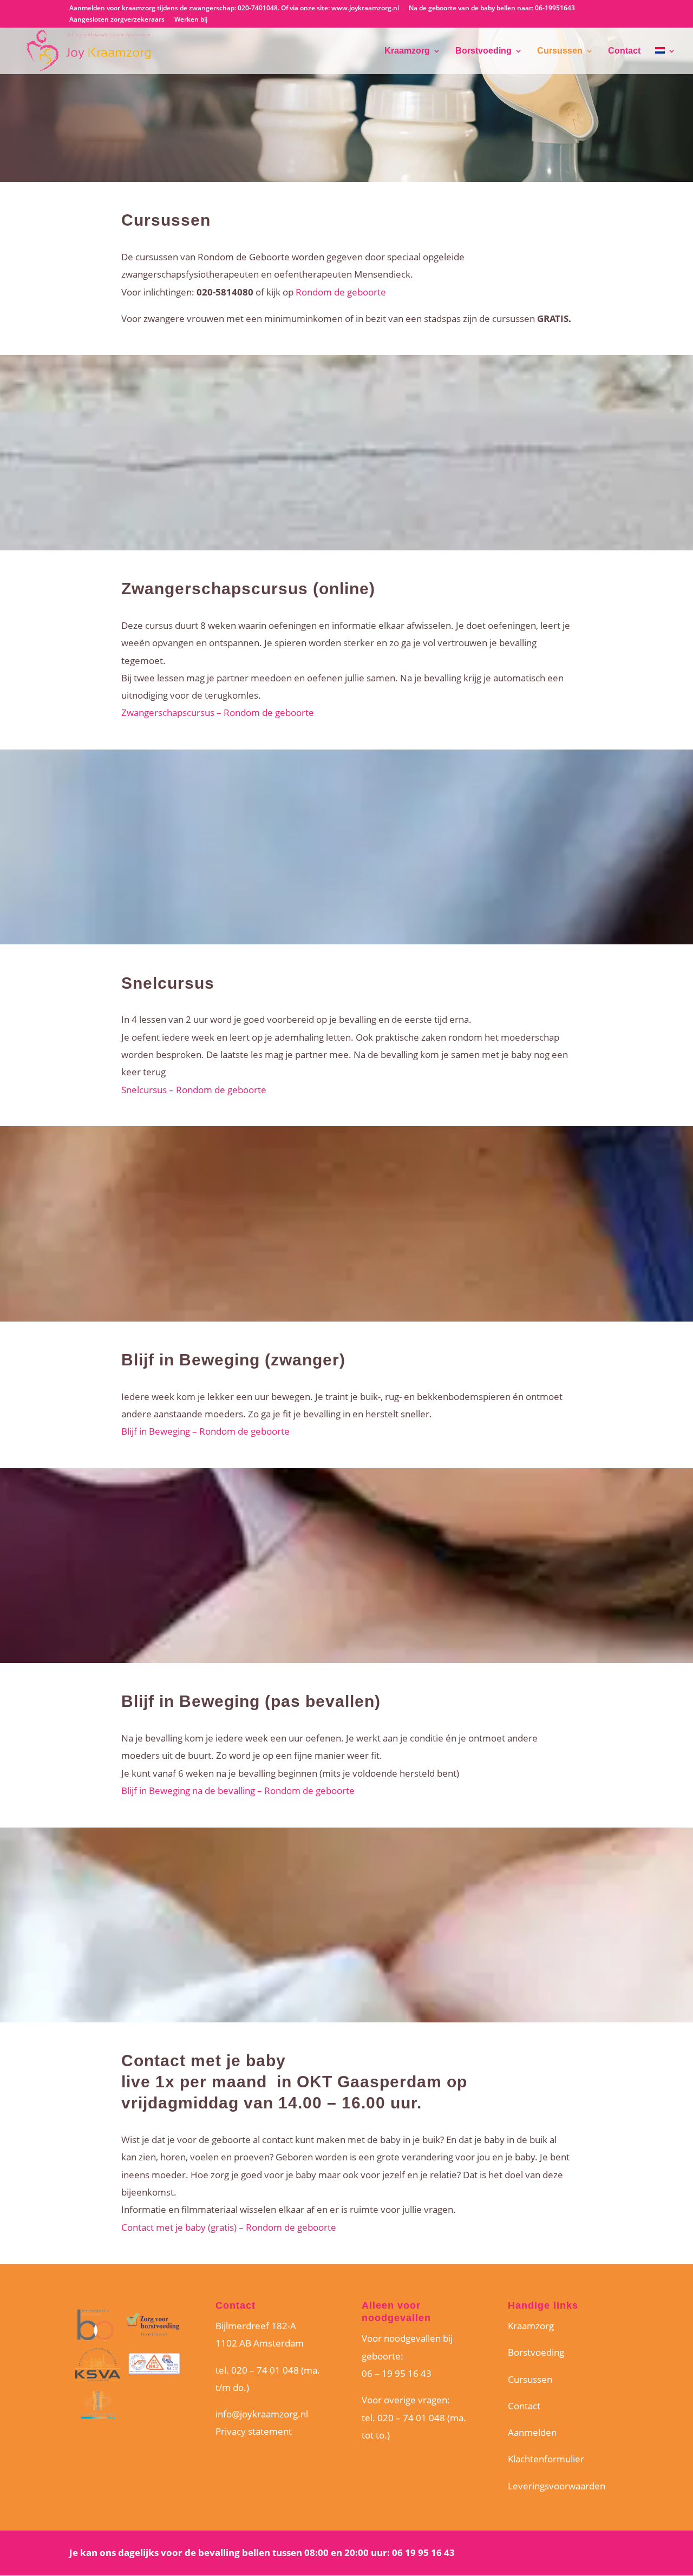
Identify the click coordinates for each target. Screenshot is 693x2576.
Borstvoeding (483, 51)
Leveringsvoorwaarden (557, 2486)
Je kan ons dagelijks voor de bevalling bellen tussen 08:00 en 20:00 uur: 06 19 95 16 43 (262, 2552)
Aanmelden (532, 2432)
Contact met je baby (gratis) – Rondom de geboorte (229, 2227)
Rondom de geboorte (341, 292)
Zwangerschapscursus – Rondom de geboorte (218, 712)
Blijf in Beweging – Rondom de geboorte (205, 1431)
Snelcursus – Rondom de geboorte (194, 1090)
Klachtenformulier (546, 2459)
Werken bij (191, 20)
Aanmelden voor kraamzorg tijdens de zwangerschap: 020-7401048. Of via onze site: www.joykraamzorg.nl (234, 9)
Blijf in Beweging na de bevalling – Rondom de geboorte (238, 1790)
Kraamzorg (407, 51)
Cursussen (560, 51)
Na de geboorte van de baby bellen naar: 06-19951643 (492, 9)
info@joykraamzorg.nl (262, 2414)
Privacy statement (254, 2431)
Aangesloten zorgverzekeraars (117, 20)
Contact (624, 51)
